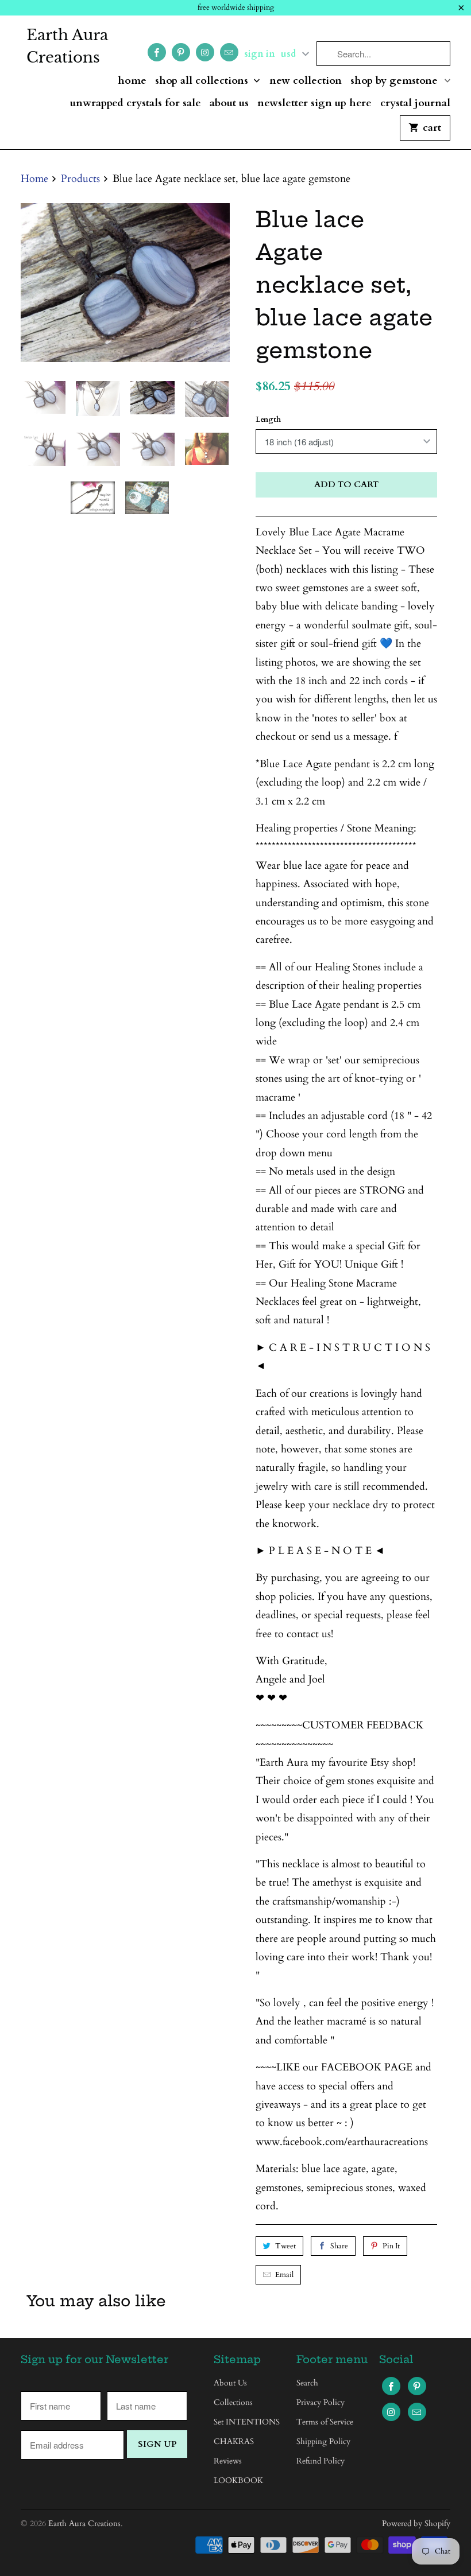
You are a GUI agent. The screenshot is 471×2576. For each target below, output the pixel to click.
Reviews (228, 2461)
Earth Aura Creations (67, 46)
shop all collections (203, 81)
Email (284, 2275)
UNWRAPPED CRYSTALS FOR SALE (136, 104)
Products (80, 179)
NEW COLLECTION (306, 81)
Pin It (391, 2246)
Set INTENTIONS (247, 2422)
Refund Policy (321, 2461)
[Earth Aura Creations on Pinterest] (181, 52)
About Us (229, 104)
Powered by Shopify (416, 2523)
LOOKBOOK (238, 2480)
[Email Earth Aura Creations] (229, 52)
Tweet (285, 2246)
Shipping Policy (323, 2441)
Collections (233, 2402)
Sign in (260, 54)
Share (339, 2246)
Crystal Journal (415, 104)
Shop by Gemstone (395, 81)
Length (268, 419)
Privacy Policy (321, 2402)
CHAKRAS (234, 2441)
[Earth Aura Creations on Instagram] (205, 52)
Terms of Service (325, 2422)
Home (132, 81)
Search (307, 2383)
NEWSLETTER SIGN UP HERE (314, 104)
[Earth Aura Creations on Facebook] (157, 52)
